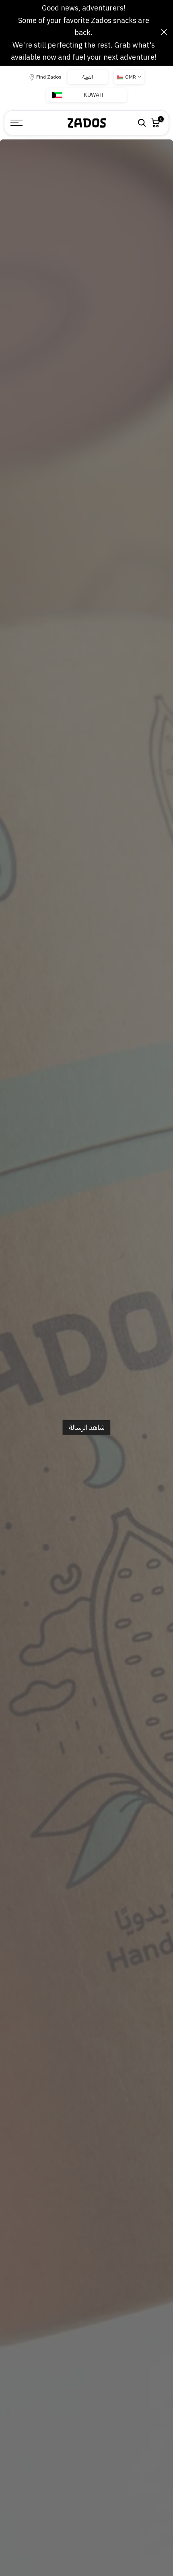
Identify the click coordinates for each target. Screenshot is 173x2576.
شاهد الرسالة (87, 1427)
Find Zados (49, 77)
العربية (88, 77)
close (164, 32)
